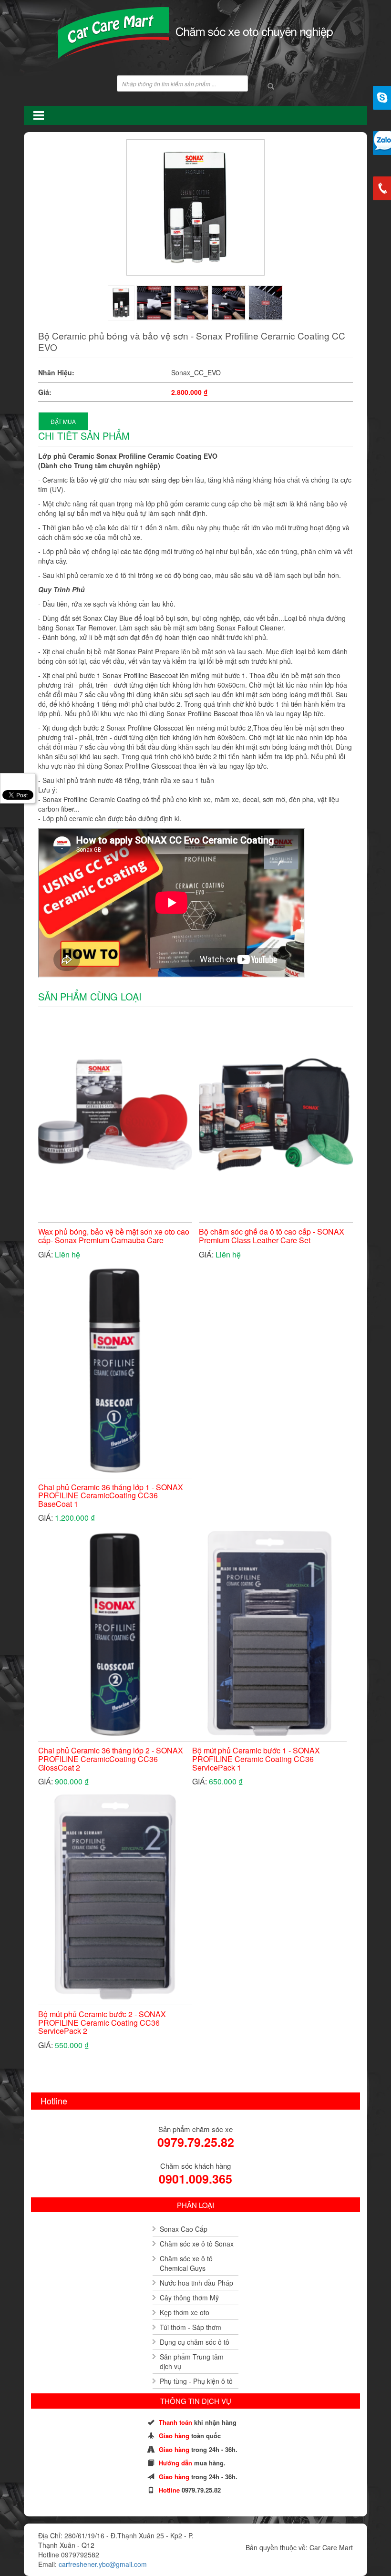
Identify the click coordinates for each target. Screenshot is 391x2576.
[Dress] (121, 303)
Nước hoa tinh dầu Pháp (196, 2283)
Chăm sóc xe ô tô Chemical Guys (186, 2263)
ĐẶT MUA (63, 421)
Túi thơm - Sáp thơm (190, 2327)
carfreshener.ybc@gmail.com (103, 2564)
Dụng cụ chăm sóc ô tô (195, 2342)
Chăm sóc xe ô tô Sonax (197, 2244)
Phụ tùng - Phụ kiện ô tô (196, 2381)
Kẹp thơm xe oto (185, 2312)
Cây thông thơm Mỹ (189, 2298)
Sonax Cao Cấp (184, 2229)
